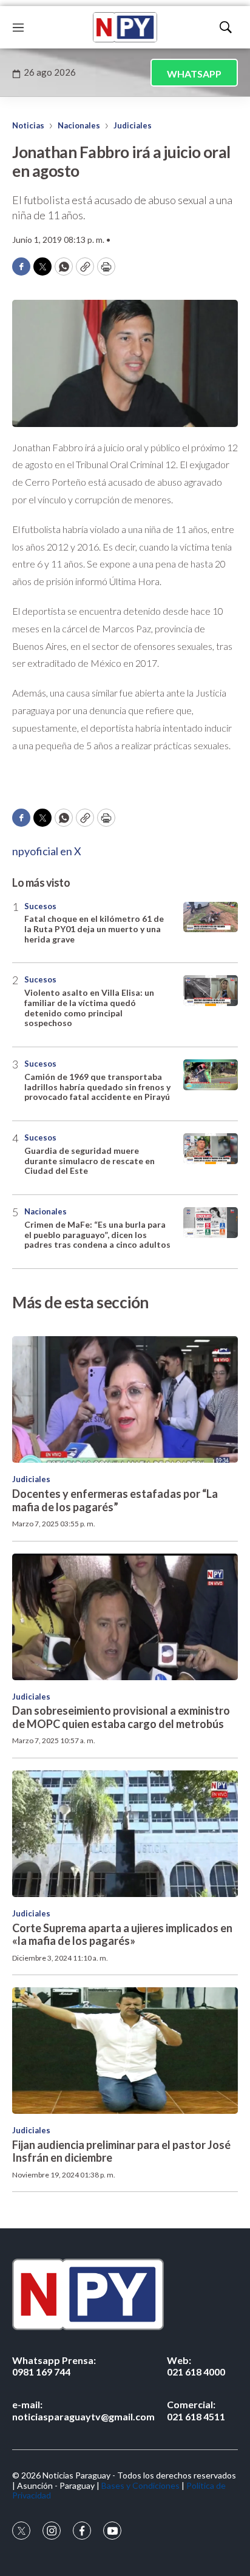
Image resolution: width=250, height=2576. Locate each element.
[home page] (125, 27)
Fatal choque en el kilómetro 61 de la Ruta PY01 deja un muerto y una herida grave (94, 929)
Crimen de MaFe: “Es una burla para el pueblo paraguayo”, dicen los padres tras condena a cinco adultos (97, 1235)
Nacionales (79, 125)
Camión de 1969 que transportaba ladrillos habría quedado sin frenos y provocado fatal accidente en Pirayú (97, 1087)
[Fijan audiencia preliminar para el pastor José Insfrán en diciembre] (125, 2051)
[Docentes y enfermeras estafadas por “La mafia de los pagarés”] (125, 1399)
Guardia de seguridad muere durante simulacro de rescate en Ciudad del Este (90, 1161)
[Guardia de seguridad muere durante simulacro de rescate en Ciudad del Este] (211, 1149)
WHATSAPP (194, 74)
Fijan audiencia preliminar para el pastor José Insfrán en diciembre (121, 2151)
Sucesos (40, 906)
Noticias (28, 125)
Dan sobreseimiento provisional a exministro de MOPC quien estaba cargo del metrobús (121, 1717)
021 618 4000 (196, 2366)
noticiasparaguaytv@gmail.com (83, 2410)
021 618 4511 (196, 2410)
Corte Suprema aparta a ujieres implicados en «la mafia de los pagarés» (122, 1935)
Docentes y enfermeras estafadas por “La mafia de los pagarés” (115, 1500)
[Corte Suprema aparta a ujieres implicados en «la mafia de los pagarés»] (125, 1834)
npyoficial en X (47, 851)
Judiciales (133, 125)
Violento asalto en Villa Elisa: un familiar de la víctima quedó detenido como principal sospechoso (89, 1008)
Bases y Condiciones (140, 2485)
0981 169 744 (54, 2366)
